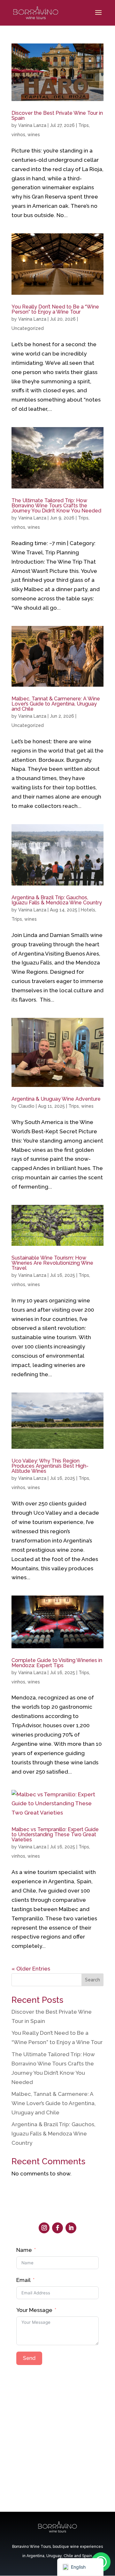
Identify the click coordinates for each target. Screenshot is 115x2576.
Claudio (26, 1106)
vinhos (18, 135)
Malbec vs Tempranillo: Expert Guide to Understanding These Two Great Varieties (55, 1834)
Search (92, 1980)
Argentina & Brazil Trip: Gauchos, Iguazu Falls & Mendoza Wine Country (57, 900)
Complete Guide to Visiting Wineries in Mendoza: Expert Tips (57, 1663)
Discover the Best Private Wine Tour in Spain (57, 116)
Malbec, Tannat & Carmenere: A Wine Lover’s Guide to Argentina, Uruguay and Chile (56, 704)
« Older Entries (31, 1969)
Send (29, 2358)
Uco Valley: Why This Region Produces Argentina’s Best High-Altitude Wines (50, 1466)
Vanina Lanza (32, 125)
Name (24, 2250)
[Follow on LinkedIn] (71, 2228)
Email (23, 2280)
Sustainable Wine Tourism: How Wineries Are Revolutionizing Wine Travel (52, 1263)
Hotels (88, 910)
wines (34, 135)
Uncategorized (28, 328)
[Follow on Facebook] (57, 2228)
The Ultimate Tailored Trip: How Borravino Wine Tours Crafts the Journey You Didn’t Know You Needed (56, 506)
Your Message (34, 2310)
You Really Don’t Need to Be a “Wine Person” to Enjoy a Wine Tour (55, 309)
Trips (84, 125)
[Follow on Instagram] (44, 2228)
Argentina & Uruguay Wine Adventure (56, 1099)
